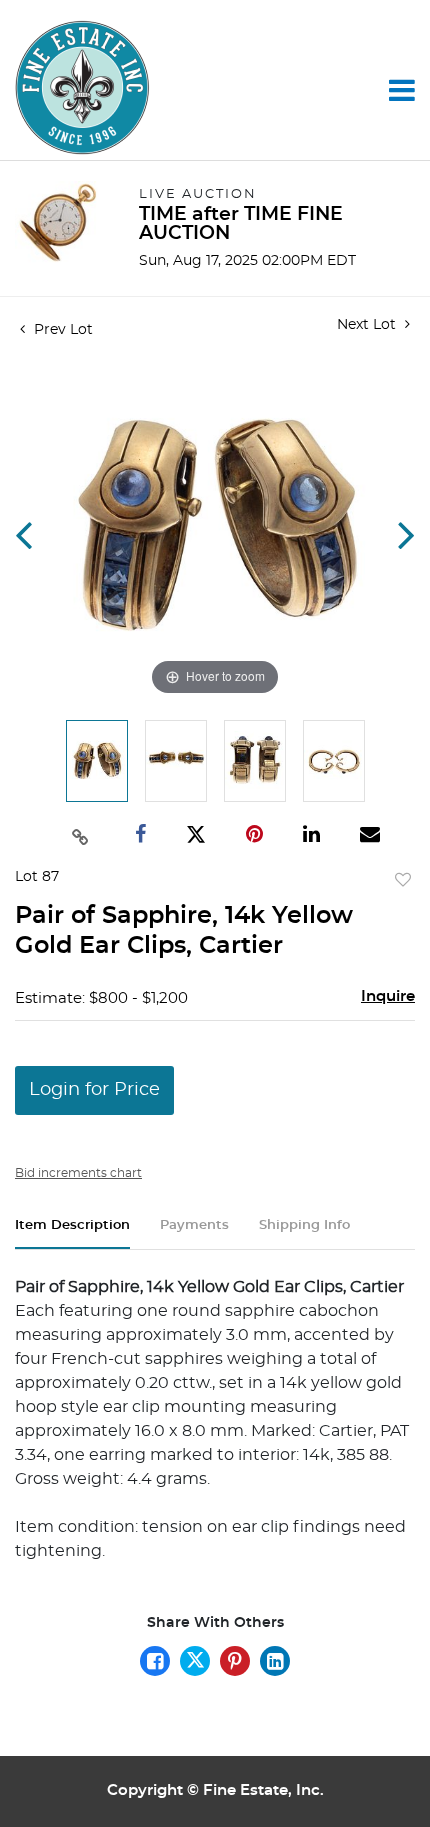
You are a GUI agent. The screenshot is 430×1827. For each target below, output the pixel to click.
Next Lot (368, 325)
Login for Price (94, 1090)
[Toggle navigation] (402, 90)
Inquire (388, 996)
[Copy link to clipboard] (80, 835)
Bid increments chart (78, 1173)
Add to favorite (403, 881)
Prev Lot (61, 330)
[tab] (72, 1233)
